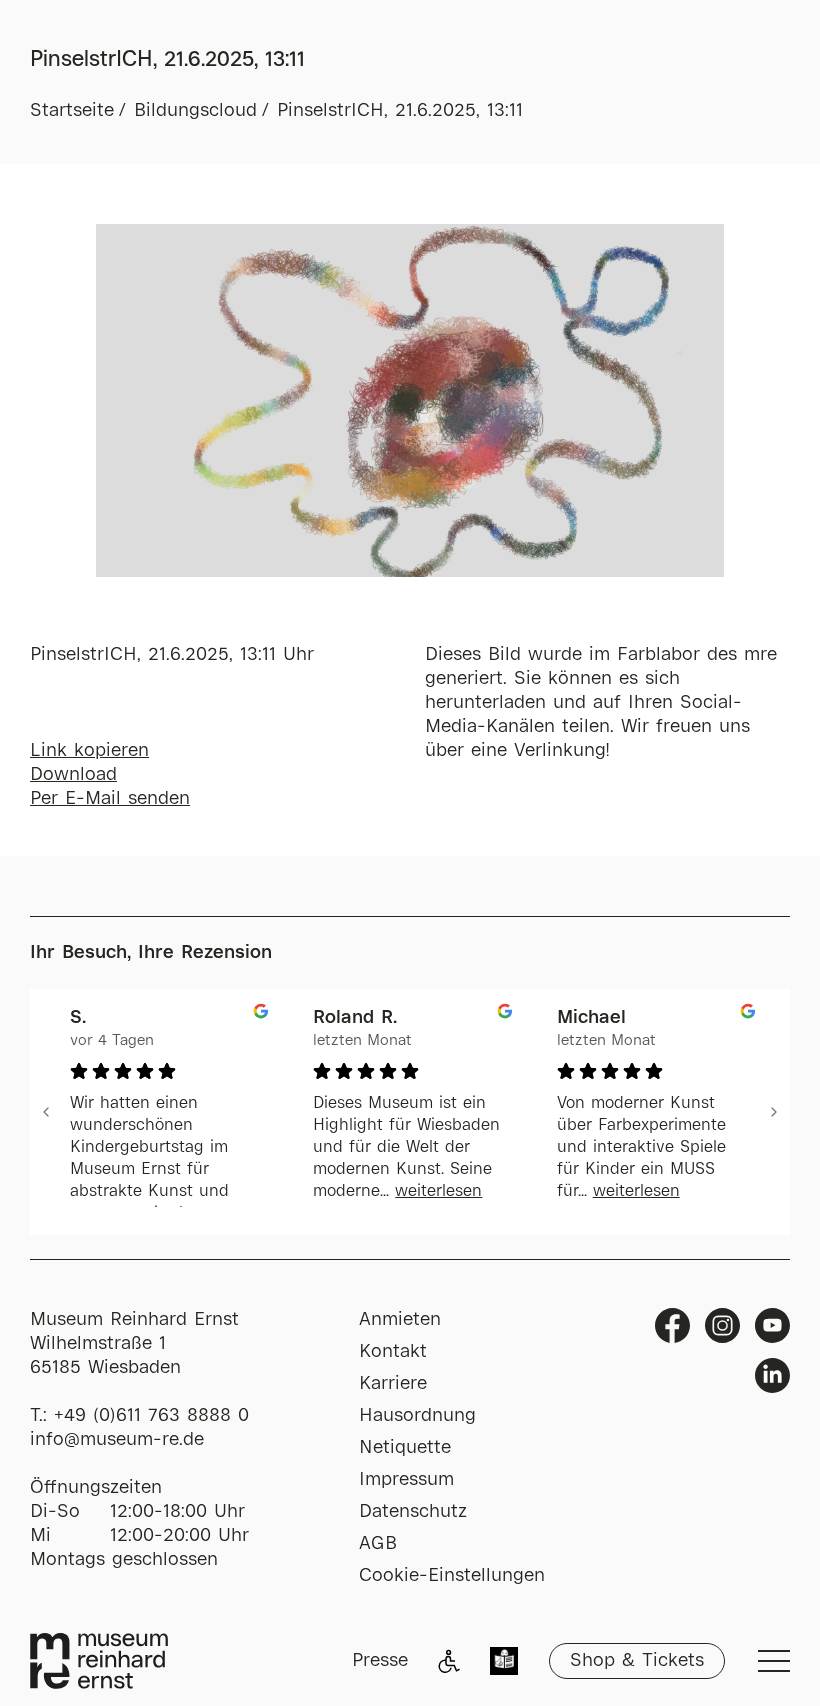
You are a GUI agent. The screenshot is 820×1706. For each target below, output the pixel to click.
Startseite (72, 111)
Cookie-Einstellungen (452, 1576)
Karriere (393, 1384)
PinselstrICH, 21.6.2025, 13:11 (400, 111)
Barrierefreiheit (449, 1661)
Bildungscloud (195, 111)
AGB (378, 1544)
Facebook (672, 1325)
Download (73, 775)
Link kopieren (89, 751)
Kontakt (393, 1352)
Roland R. (355, 1018)
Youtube (772, 1325)
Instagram (722, 1325)
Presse (380, 1661)
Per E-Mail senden (110, 799)
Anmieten (400, 1320)
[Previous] (46, 1112)
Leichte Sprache (504, 1663)
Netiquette (405, 1448)
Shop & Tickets (637, 1661)
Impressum (406, 1480)
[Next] (774, 1112)
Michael (591, 1018)
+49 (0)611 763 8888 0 (151, 1416)
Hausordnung (417, 1416)
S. (78, 1018)
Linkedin (772, 1375)
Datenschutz (413, 1512)
